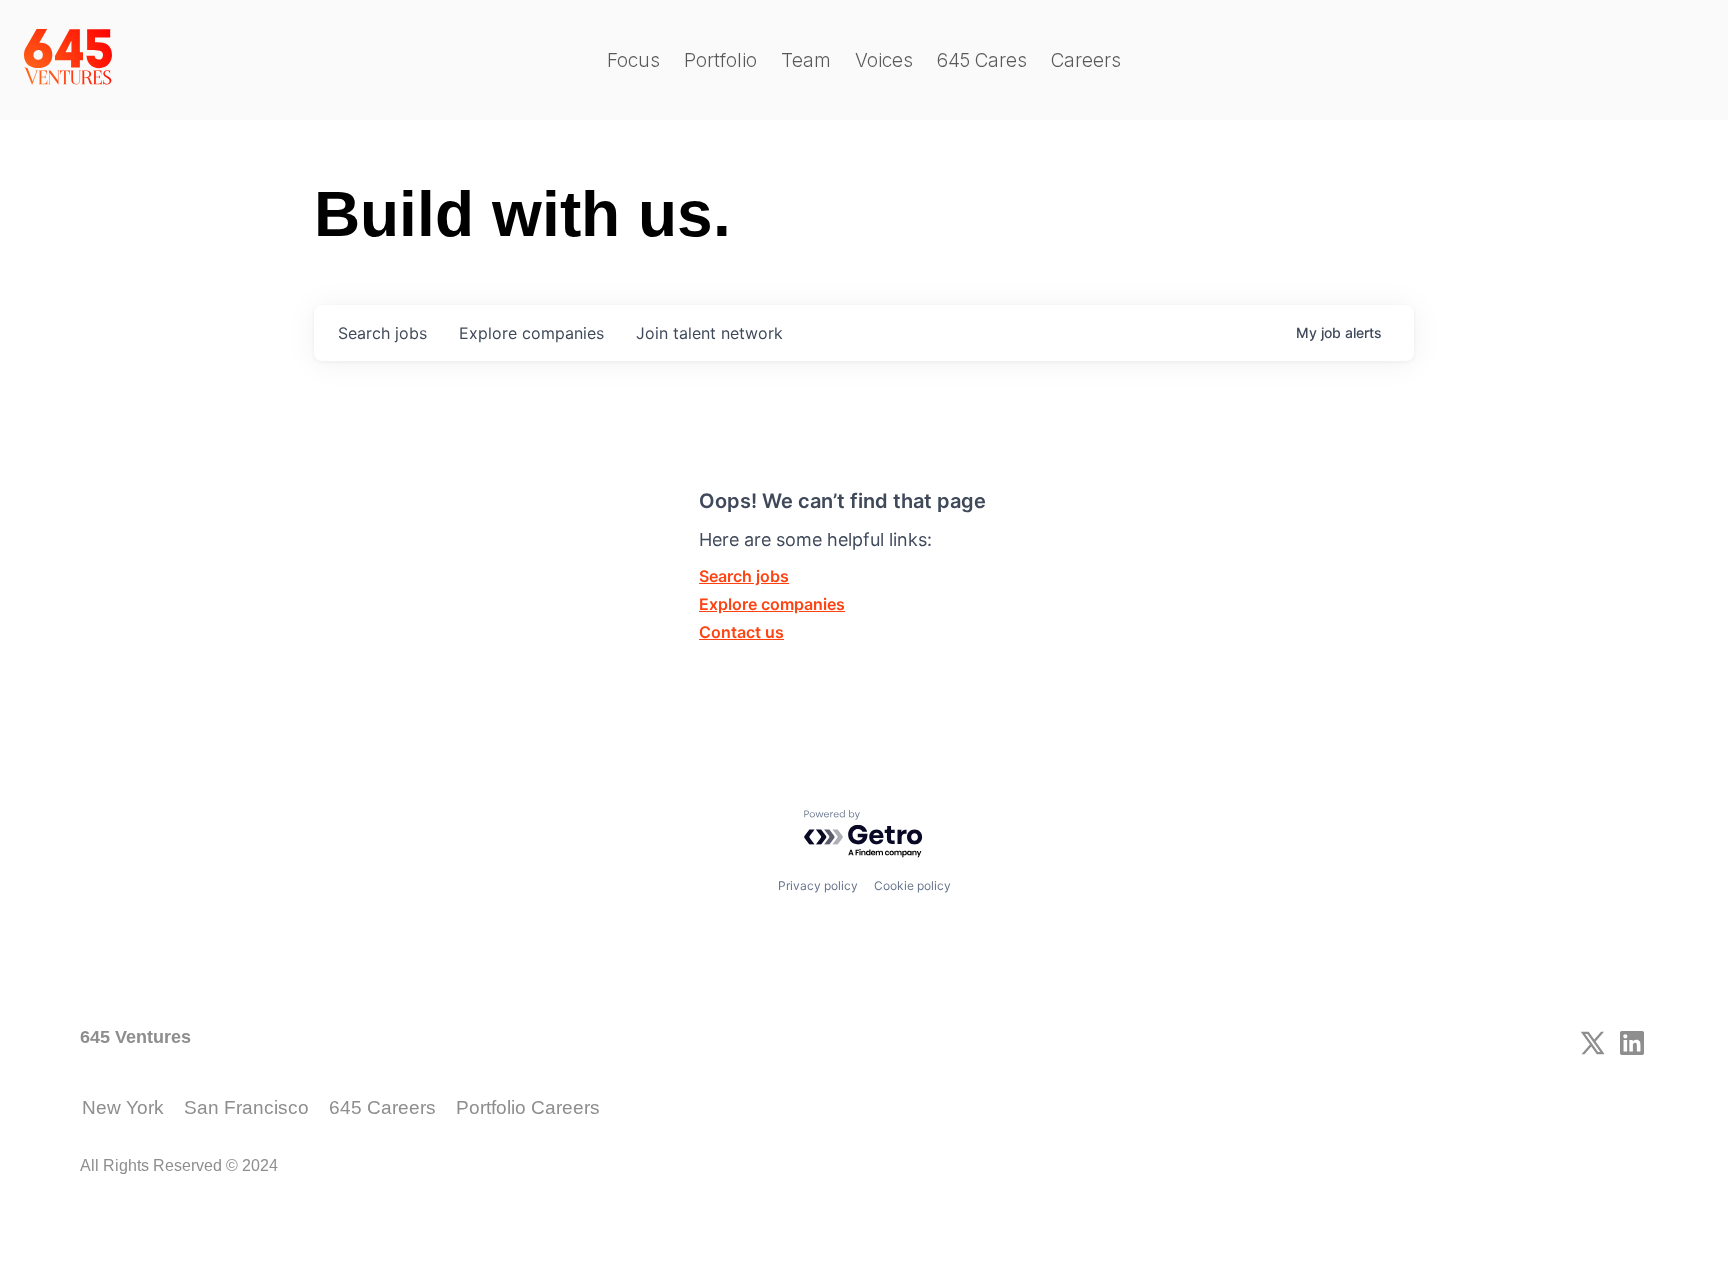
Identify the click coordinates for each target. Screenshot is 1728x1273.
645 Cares (982, 60)
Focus (633, 60)
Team (806, 60)
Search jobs (744, 576)
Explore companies (772, 604)
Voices (884, 60)
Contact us (741, 632)
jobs (382, 333)
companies (531, 333)
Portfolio (720, 60)
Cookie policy (912, 885)
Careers (1086, 60)
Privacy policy (818, 885)
